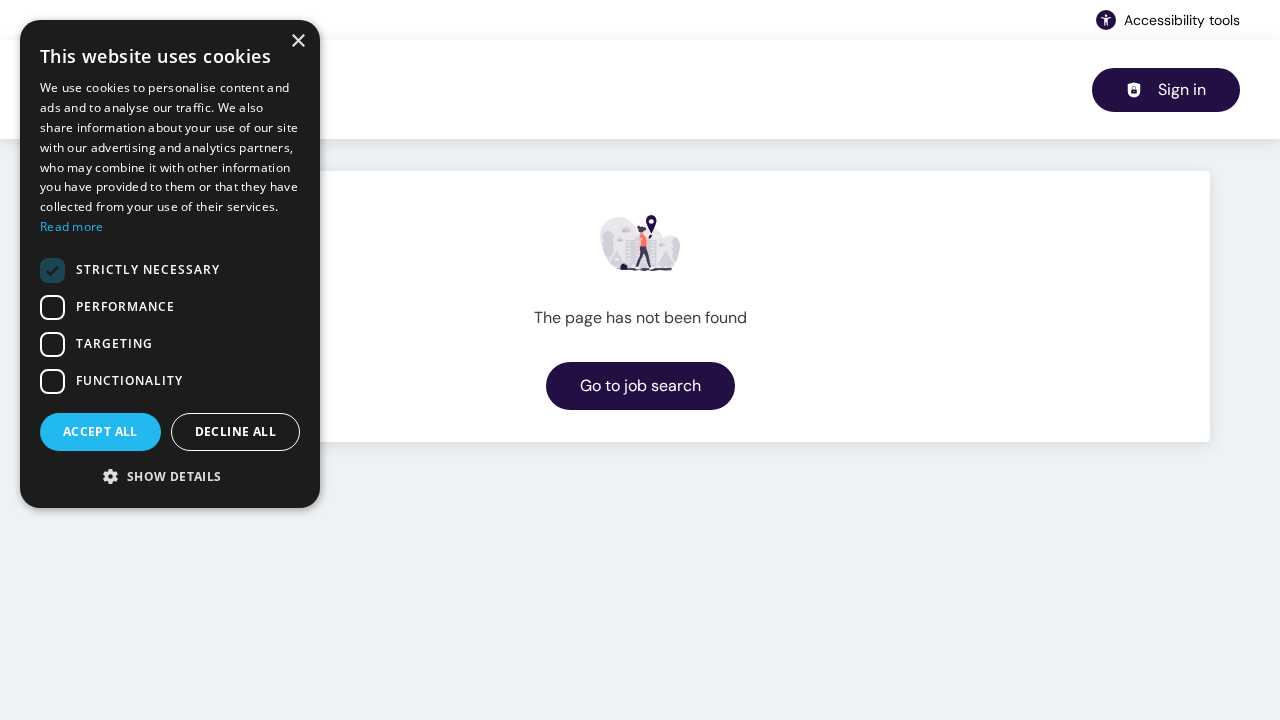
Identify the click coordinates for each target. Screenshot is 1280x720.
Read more (72, 226)
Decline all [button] (235, 431)
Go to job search (640, 385)
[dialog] (170, 264)
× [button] (297, 41)
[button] (170, 476)
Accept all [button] (100, 431)
